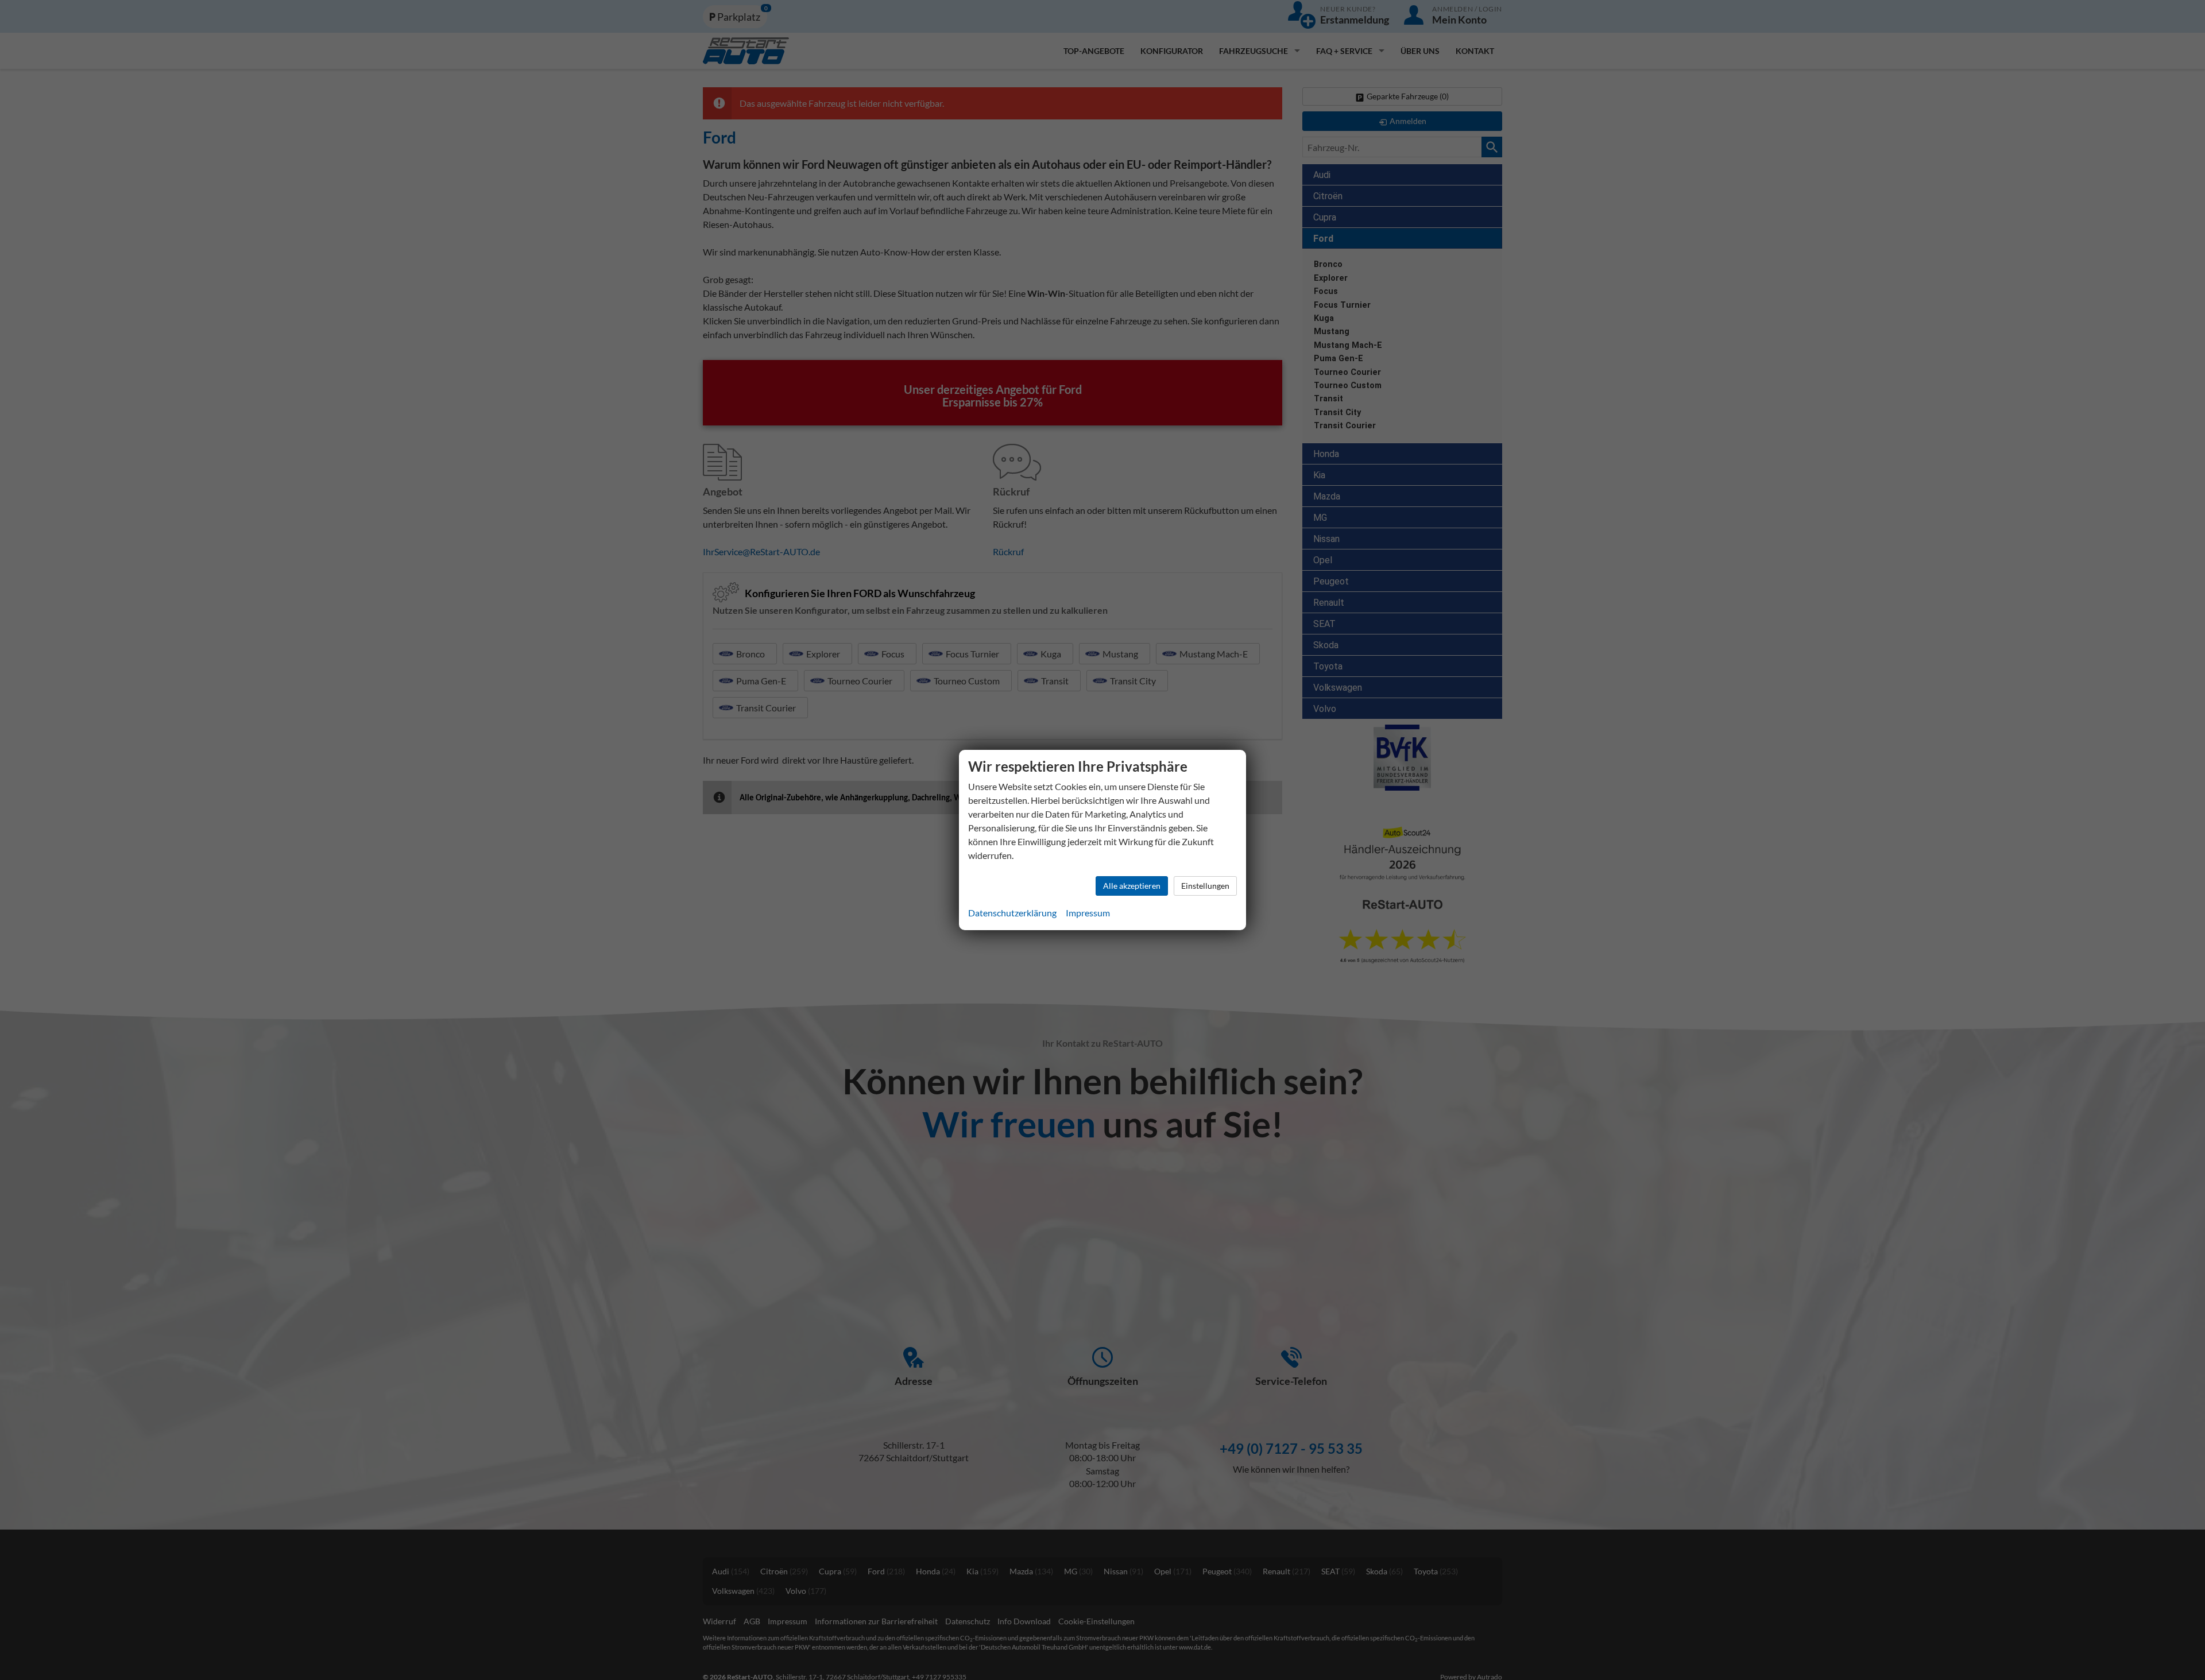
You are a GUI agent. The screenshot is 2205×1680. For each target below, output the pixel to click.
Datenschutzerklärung (1012, 913)
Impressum (1088, 913)
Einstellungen (1205, 886)
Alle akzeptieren (1132, 886)
